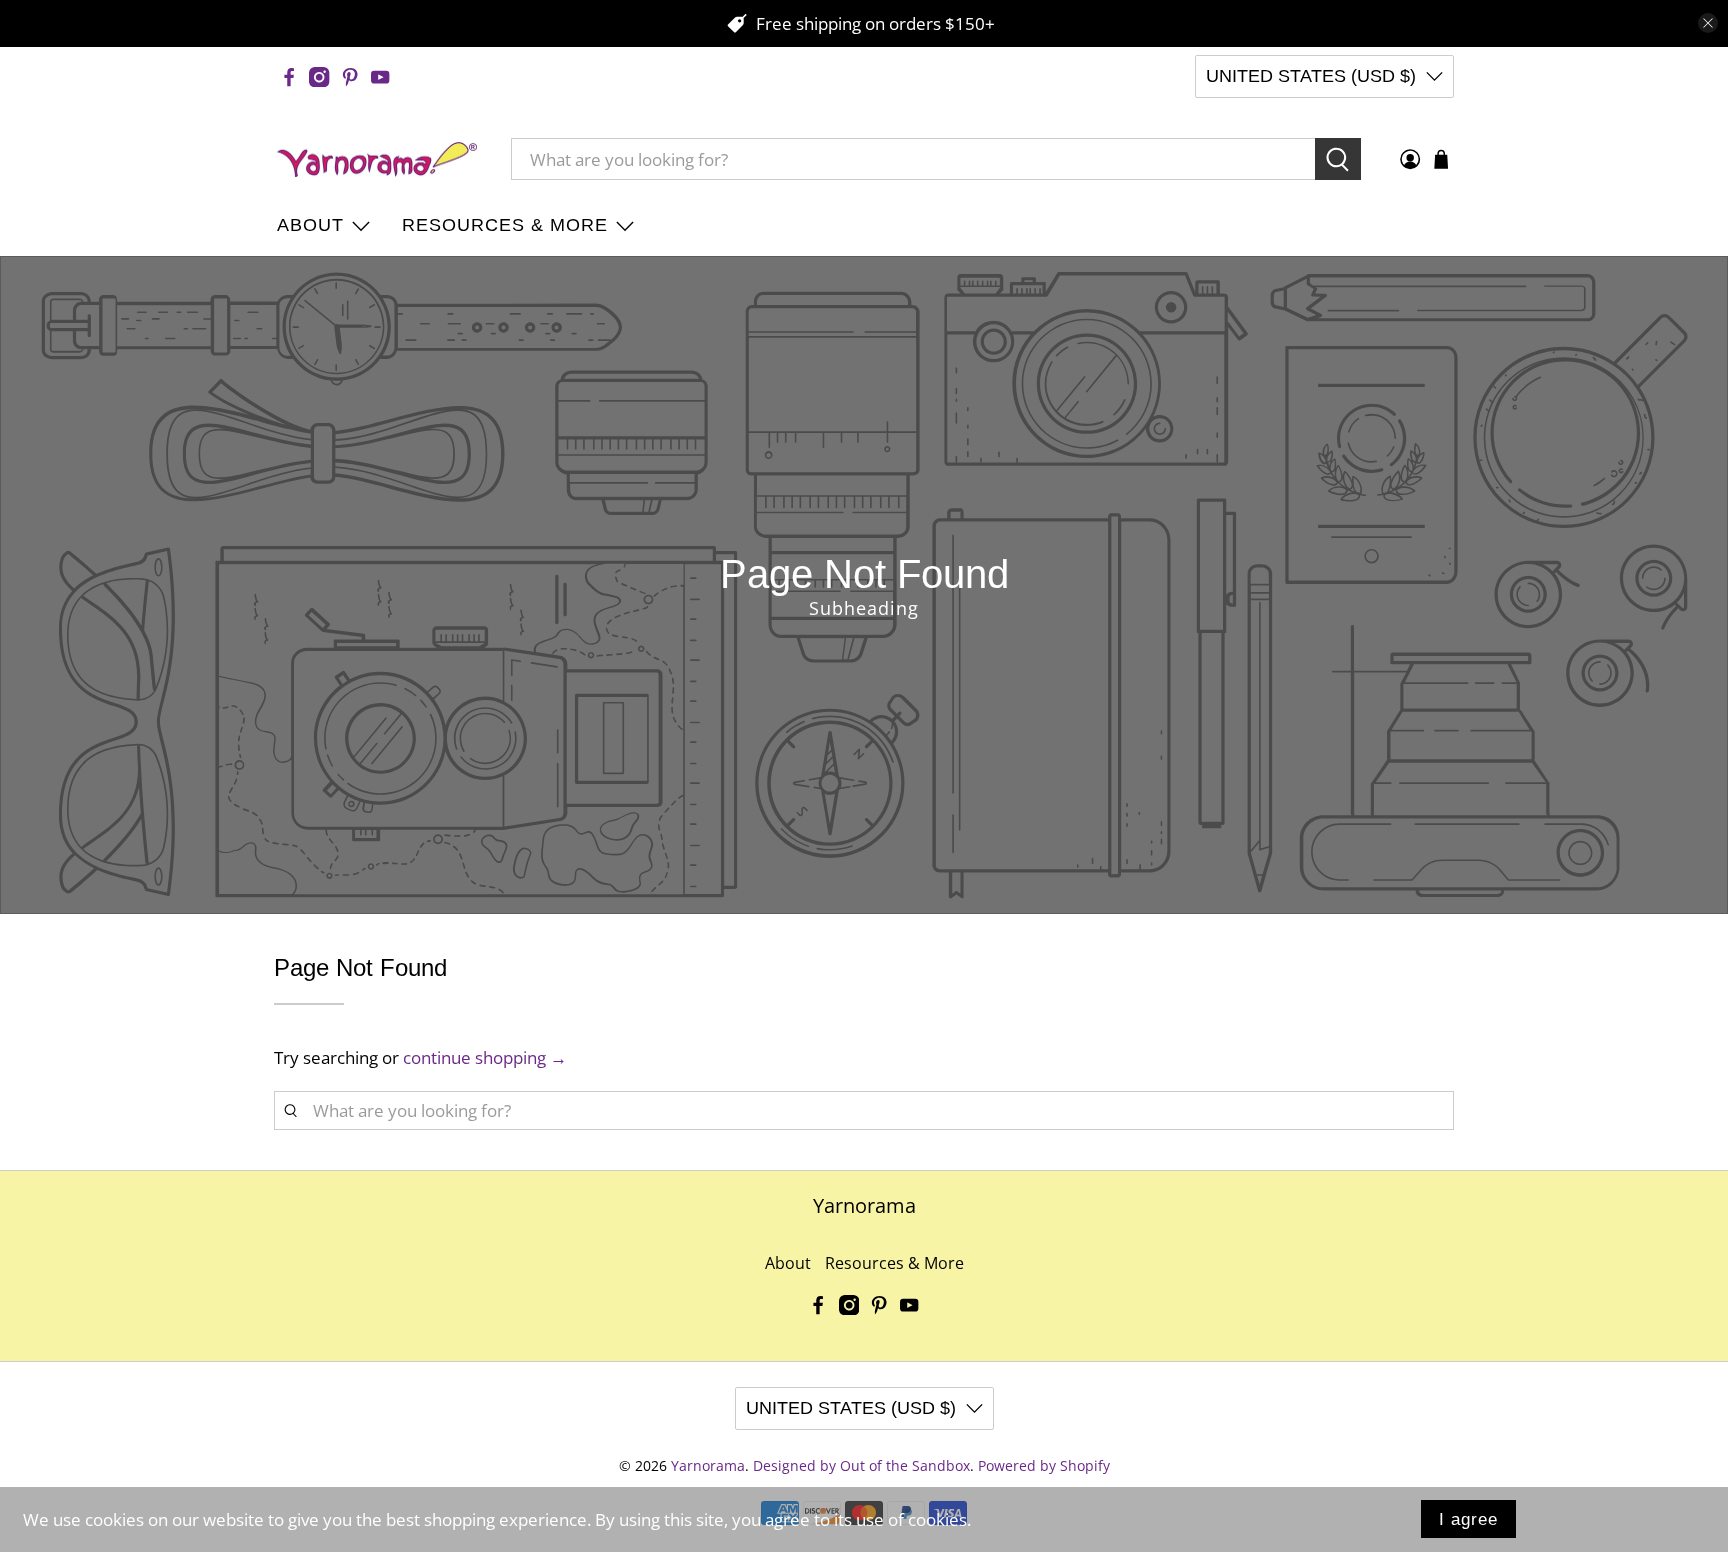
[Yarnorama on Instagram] (319, 77)
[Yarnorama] (377, 160)
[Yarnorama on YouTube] (380, 77)
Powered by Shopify (1044, 1465)
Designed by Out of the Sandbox (861, 1465)
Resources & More (505, 225)
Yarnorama (708, 1465)
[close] (1708, 23)
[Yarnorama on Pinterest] (350, 77)
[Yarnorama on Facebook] (289, 77)
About (310, 225)
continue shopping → (485, 1057)
